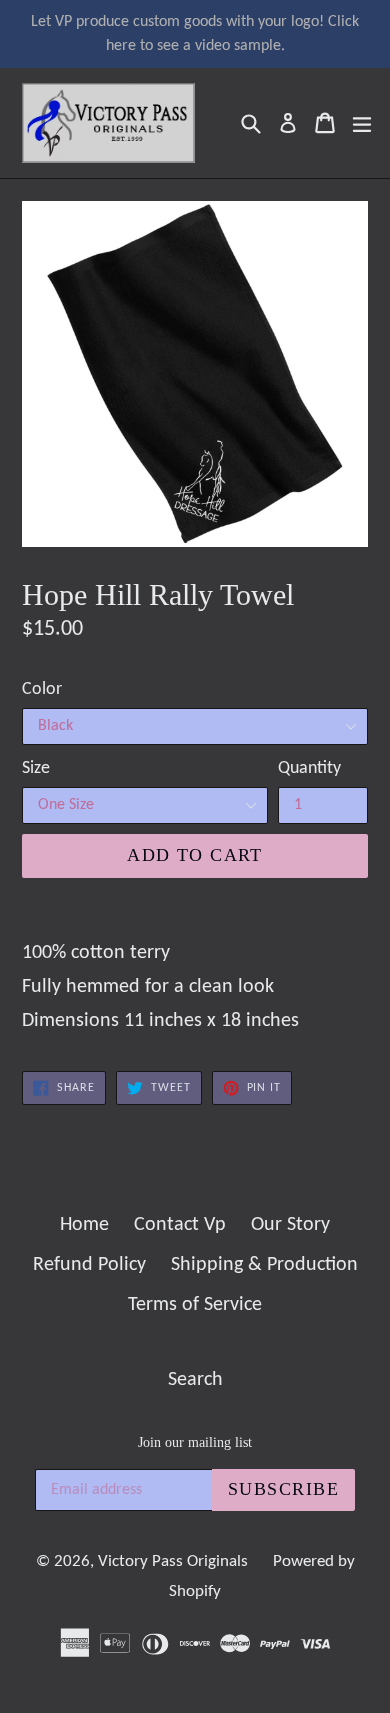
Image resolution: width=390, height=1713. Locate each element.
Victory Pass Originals (173, 1561)
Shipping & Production (264, 1265)
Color (42, 689)
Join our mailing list (195, 1442)
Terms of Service (195, 1305)
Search (195, 1380)
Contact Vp (180, 1225)
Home (84, 1225)
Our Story (290, 1225)
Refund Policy (89, 1265)
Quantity (309, 768)
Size (36, 768)
